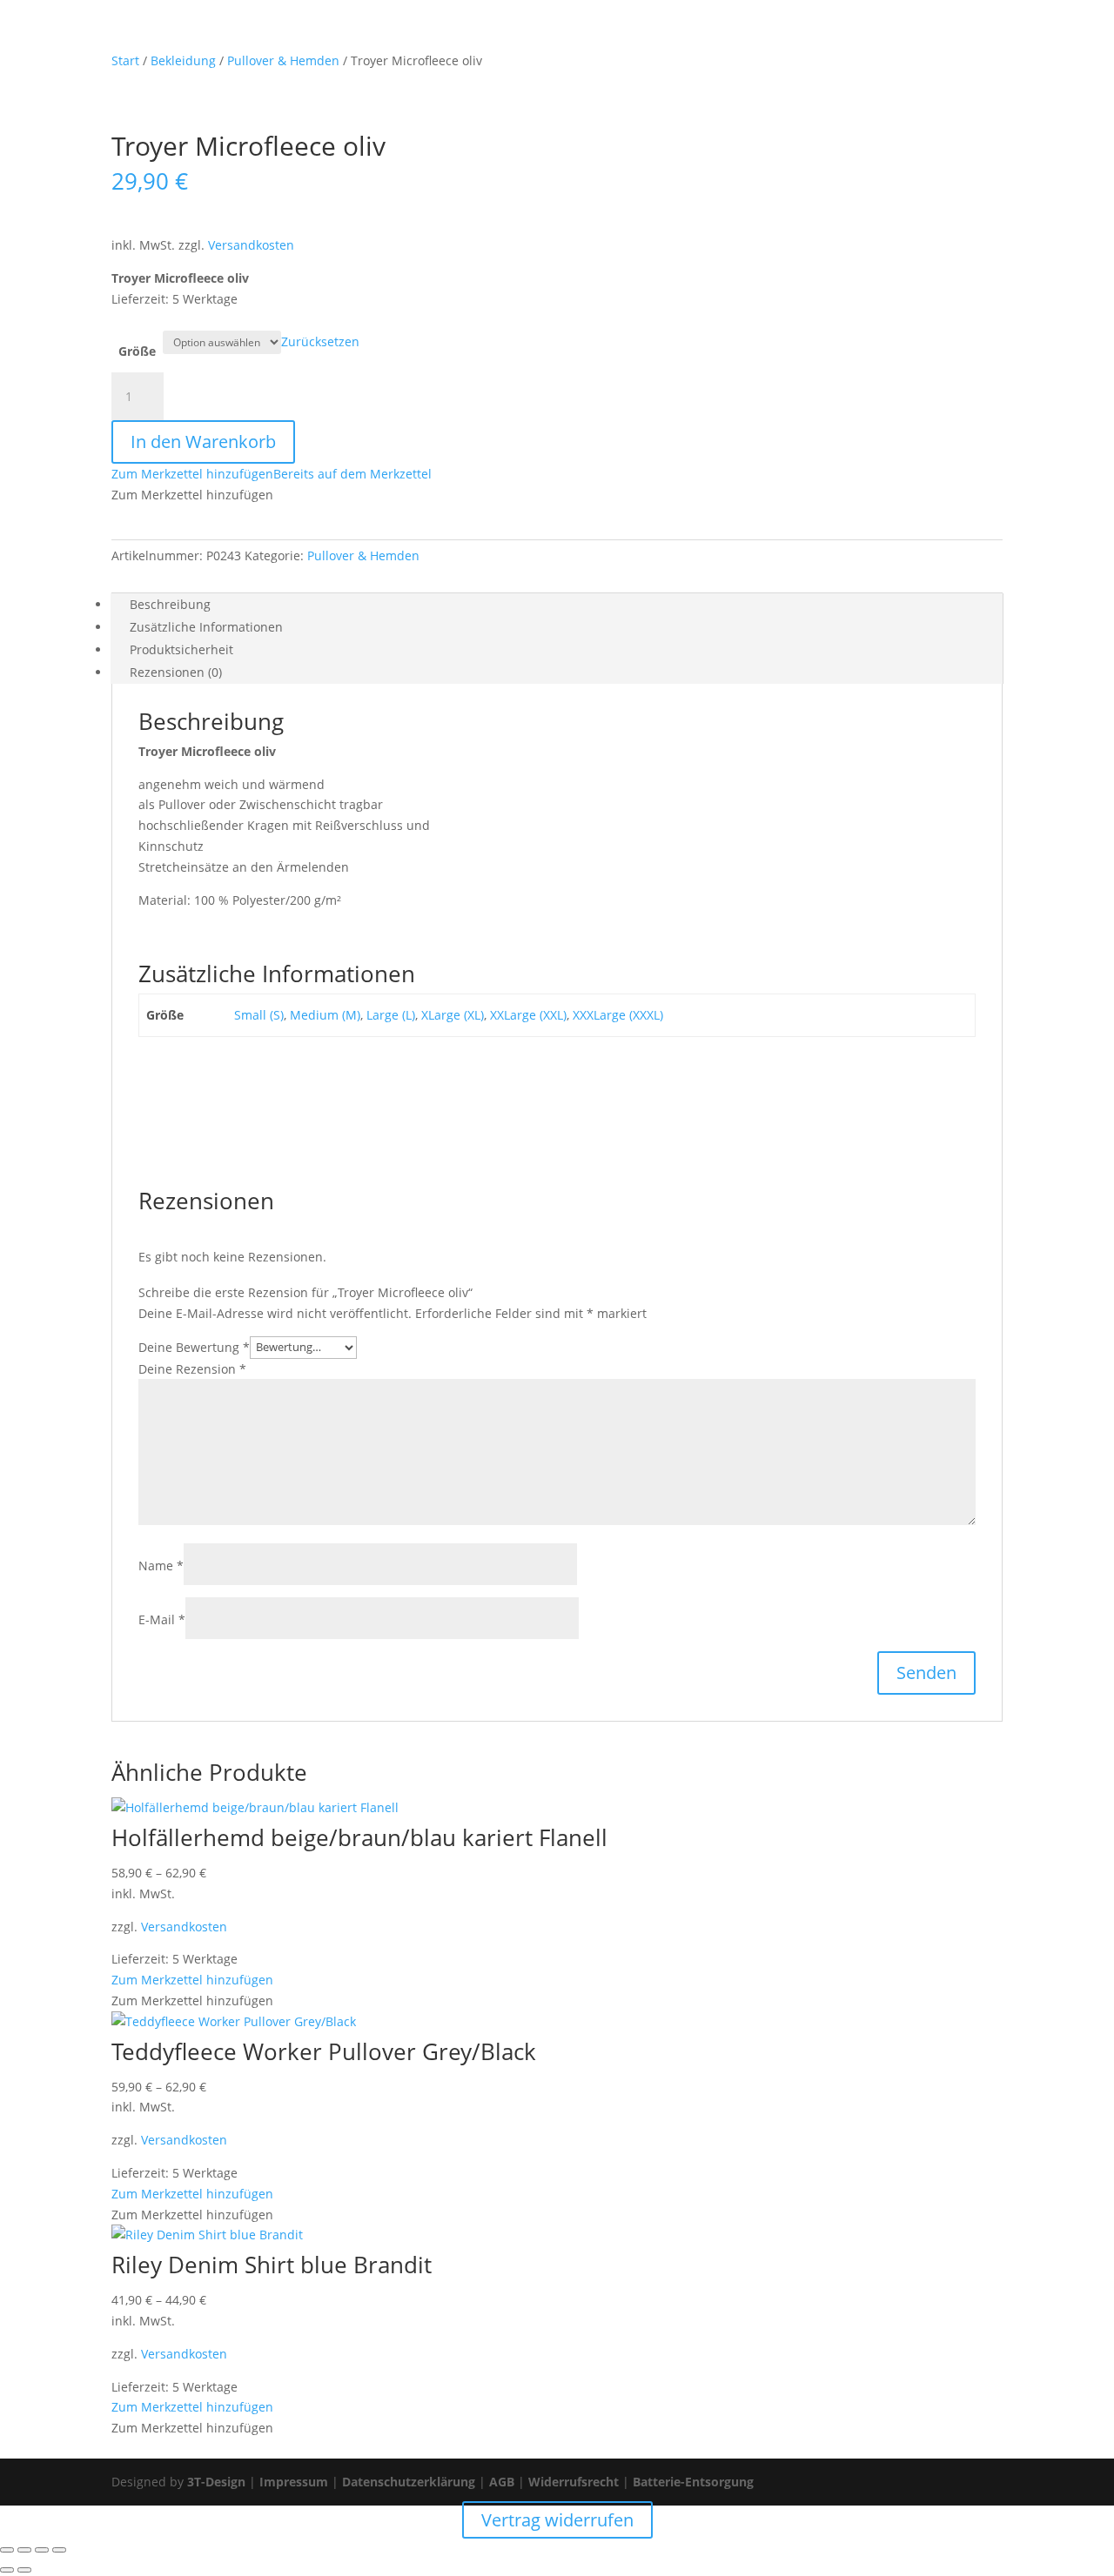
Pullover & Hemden (363, 555)
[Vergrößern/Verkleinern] (7, 2550)
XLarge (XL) (453, 1015)
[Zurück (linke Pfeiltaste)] (7, 2570)
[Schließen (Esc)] (59, 2550)
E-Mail (162, 1619)
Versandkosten (251, 245)
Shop (541, 36)
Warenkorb (704, 36)
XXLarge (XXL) (528, 1015)
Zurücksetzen (320, 341)
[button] (272, 474)
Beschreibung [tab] (170, 604)
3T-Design (216, 2482)
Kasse (777, 36)
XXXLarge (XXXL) (618, 1015)
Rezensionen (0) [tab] (176, 672)
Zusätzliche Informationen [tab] (206, 627)
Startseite (474, 36)
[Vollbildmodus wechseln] (24, 2550)
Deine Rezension (192, 1369)
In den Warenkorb (203, 442)
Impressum (294, 2482)
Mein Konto (614, 36)
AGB (502, 2482)
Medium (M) (325, 1015)
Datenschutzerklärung (409, 2482)
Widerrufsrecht (574, 2482)
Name (161, 1566)
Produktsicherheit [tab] (181, 649)
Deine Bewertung (194, 1346)
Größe (137, 351)
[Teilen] (42, 2550)
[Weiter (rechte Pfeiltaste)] (24, 2570)
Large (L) (391, 1015)
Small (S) (259, 1015)
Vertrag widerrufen (873, 36)
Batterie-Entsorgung (693, 2482)
